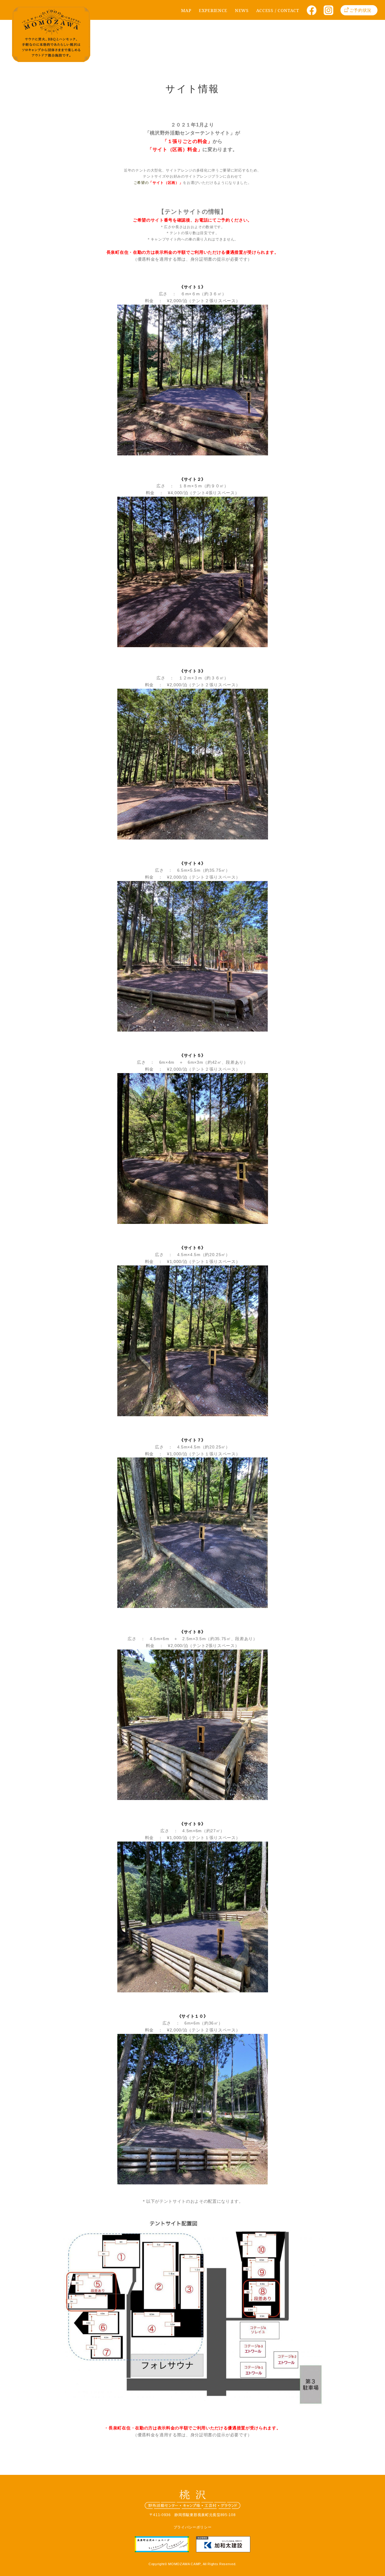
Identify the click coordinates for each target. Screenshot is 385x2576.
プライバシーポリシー (193, 2527)
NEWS (242, 10)
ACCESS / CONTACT (278, 10)
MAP (186, 10)
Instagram (331, 12)
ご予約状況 (360, 10)
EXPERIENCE (213, 10)
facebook (314, 12)
